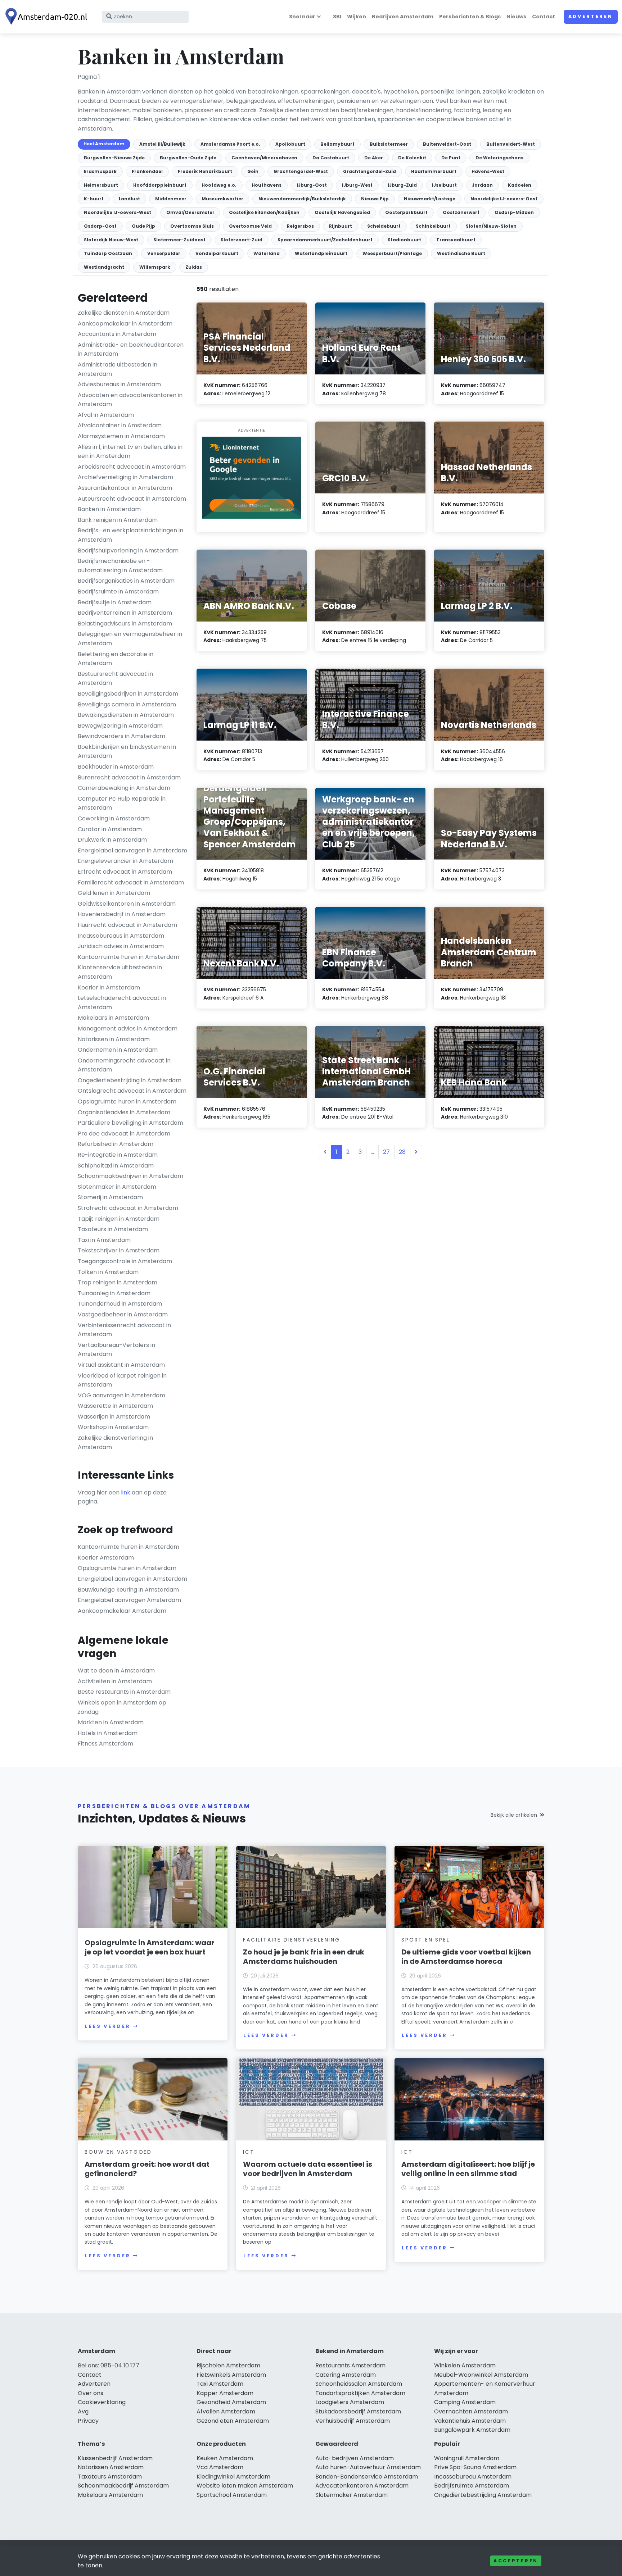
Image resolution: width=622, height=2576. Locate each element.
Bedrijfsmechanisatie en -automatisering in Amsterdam (120, 566)
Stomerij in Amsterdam (110, 1197)
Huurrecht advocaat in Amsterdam (127, 925)
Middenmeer (171, 199)
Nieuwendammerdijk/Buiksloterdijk (302, 199)
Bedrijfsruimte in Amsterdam (118, 591)
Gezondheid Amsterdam (231, 2402)
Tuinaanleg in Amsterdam (114, 1293)
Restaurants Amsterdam (350, 2365)
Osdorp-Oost (100, 226)
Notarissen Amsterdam (111, 2467)
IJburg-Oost (312, 185)
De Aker (374, 158)
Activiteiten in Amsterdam (115, 1681)
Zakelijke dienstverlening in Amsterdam (115, 1442)
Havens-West (488, 171)
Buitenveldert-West (511, 144)
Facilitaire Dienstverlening (292, 1940)
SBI (337, 17)
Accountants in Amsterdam (117, 334)
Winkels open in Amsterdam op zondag (122, 1707)
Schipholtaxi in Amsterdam (116, 1166)
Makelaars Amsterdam (110, 2495)
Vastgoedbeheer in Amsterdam (123, 1314)
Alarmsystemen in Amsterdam (121, 436)
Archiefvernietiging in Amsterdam (125, 477)
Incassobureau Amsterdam (473, 2477)
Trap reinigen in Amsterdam (118, 1282)
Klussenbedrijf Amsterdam (115, 2458)
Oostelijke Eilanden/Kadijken (264, 212)
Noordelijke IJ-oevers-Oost (504, 199)
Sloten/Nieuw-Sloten (491, 226)
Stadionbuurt (404, 240)
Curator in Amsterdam (110, 829)
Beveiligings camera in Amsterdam (127, 704)
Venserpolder (164, 253)
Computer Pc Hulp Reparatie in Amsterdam (122, 803)
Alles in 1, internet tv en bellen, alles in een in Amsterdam (130, 452)
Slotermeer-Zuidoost (179, 240)
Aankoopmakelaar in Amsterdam (125, 324)
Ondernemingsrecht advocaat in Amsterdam (124, 1065)
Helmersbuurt (101, 185)
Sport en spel (425, 1940)
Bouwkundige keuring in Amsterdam (128, 1590)
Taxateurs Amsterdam (110, 2477)
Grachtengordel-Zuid (369, 171)
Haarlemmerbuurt (434, 171)
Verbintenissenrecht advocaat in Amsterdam (124, 1330)
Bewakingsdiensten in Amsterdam (126, 715)
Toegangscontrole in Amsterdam (125, 1261)
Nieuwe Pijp (375, 199)
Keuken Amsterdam (225, 2458)
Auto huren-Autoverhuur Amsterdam (368, 2467)
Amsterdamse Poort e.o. (230, 144)
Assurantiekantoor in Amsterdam (125, 488)
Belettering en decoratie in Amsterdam (116, 659)
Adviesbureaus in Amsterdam (119, 384)
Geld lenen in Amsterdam (114, 893)
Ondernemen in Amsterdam (118, 1050)
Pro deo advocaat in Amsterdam (124, 1134)
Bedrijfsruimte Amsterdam (472, 2486)
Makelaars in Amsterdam (113, 1018)
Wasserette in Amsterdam (115, 1406)
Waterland (267, 253)
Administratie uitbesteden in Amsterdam (118, 369)
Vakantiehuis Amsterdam (470, 2421)
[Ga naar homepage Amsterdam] (48, 17)
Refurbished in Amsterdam (116, 1144)
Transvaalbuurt (456, 240)
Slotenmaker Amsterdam (351, 2495)
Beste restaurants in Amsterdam (124, 1692)
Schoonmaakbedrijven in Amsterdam (130, 1176)
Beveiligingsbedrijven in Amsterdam (128, 694)
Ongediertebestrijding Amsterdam (483, 2495)
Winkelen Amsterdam (465, 2365)
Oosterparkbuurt (406, 212)
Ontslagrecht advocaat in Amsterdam (132, 1091)
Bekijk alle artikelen (514, 1815)
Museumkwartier (222, 199)
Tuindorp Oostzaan (108, 253)
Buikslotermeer (389, 144)
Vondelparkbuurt (217, 253)
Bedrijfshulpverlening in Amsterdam (128, 550)
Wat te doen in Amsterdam (116, 1671)
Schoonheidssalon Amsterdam (359, 2384)
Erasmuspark (100, 171)
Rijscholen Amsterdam (228, 2365)
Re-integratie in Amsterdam (118, 1155)
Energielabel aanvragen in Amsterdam (132, 850)
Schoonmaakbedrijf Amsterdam (123, 2486)
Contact (544, 17)
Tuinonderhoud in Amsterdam (120, 1304)
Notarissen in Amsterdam (114, 1039)
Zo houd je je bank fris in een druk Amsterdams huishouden (304, 1957)
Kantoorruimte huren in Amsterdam (129, 957)
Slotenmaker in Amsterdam (117, 1187)
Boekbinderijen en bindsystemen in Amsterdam (127, 752)
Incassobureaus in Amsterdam (121, 936)
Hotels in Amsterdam (108, 1733)
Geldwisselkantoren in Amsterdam (127, 904)
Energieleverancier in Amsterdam (125, 861)
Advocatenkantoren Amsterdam (362, 2486)
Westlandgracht (104, 267)
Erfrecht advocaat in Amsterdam (125, 872)
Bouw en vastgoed (118, 2152)
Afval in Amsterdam (106, 415)
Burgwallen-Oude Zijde (188, 158)
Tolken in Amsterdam (108, 1272)
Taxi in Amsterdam (104, 1240)
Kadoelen (520, 185)
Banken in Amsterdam (109, 509)
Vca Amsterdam (220, 2467)
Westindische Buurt (461, 253)
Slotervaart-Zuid (242, 240)
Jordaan (482, 185)
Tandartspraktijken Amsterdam (360, 2393)
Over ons (91, 2393)
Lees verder (108, 2026)
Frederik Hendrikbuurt (205, 171)
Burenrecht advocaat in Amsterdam (129, 777)
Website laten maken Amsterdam (245, 2486)
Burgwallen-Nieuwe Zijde (114, 158)
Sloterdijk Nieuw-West (111, 240)
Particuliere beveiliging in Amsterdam (130, 1123)
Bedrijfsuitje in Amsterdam (115, 602)
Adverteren (591, 16)
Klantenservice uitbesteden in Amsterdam (120, 972)
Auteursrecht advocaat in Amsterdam (132, 499)
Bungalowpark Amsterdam (472, 2430)
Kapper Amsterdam (225, 2393)
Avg (83, 2411)
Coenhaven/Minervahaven (264, 158)
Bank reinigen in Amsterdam (118, 520)
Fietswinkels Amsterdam (231, 2375)
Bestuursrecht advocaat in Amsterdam (115, 679)
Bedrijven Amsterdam (403, 17)
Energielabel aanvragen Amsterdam (129, 1600)
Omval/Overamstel (190, 212)
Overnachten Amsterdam (471, 2411)
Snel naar (302, 17)
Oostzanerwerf (461, 212)
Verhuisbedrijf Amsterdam (353, 2421)
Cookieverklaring (102, 2402)
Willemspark (155, 267)
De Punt (451, 158)
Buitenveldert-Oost (447, 144)
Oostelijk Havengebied (342, 212)
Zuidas (194, 267)
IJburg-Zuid (402, 185)
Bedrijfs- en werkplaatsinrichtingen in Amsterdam (130, 535)
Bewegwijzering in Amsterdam (120, 726)
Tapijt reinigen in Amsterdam (119, 1219)
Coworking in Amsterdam (114, 818)
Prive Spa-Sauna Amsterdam (475, 2467)
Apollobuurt (290, 144)
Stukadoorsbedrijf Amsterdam (358, 2411)
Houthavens (267, 185)
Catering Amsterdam (346, 2375)
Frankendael (147, 171)
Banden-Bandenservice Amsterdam (367, 2477)
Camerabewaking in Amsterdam (124, 788)
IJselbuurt (444, 185)
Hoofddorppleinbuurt (160, 185)
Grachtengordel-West (301, 171)
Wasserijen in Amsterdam (114, 1417)
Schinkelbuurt (433, 226)
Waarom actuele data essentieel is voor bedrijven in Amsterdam (308, 2169)
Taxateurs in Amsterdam (113, 1229)
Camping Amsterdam (465, 2402)
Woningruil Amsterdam (467, 2458)
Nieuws (516, 17)
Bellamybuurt (337, 144)
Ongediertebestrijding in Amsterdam (130, 1080)
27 (386, 1152)
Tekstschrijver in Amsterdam (119, 1250)
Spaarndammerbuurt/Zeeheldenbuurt (325, 240)
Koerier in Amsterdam (109, 987)
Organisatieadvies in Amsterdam (124, 1112)
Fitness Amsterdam (105, 1744)
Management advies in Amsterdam (128, 1028)
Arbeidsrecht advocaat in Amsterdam (132, 467)
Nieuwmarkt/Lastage (430, 199)
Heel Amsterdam (104, 144)
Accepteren (516, 2561)
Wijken (357, 17)
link (126, 1492)
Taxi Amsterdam (220, 2384)
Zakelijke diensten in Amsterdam (124, 313)
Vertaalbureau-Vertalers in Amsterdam (116, 1350)
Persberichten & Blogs (470, 17)
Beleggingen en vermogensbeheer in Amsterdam (130, 639)
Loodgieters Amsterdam (350, 2402)
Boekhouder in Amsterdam (116, 767)
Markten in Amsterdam (111, 1722)
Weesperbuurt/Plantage (392, 253)
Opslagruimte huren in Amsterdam (127, 1102)
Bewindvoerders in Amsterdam (121, 736)
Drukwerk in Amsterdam (112, 840)
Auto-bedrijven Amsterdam (355, 2458)
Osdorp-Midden (514, 212)
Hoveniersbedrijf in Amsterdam (122, 914)
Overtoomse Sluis (192, 226)
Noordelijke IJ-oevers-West (118, 212)
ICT (249, 2152)
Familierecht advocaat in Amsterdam (131, 882)
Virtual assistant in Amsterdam (121, 1365)
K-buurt (94, 199)
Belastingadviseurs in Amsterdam (125, 623)
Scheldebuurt (384, 226)
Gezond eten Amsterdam (233, 2421)
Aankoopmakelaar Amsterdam (122, 1611)
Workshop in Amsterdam (113, 1427)
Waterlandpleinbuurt (321, 253)
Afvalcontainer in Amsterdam (120, 425)
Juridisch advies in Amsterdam (121, 946)
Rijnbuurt (341, 226)
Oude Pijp (143, 226)
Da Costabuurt (331, 158)
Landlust (129, 199)
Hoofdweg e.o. (219, 185)
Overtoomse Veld (250, 226)
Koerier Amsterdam (106, 1558)
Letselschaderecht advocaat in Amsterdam (122, 1003)
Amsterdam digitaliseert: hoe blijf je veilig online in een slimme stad (468, 2169)
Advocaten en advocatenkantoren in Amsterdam (130, 400)
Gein (253, 171)
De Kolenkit (412, 158)
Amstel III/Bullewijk (162, 144)
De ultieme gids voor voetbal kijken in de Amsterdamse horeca (466, 1957)
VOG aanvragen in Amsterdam (121, 1395)
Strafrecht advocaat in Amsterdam (128, 1208)
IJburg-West (357, 185)
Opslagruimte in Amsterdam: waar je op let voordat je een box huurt (150, 1947)
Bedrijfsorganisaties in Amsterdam (126, 581)
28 (402, 1152)
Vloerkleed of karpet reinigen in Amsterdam (122, 1380)
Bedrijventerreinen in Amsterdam (125, 613)
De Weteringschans (499, 158)
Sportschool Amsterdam (232, 2495)
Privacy (88, 2421)
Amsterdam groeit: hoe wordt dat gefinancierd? (147, 2169)
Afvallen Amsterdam (226, 2411)
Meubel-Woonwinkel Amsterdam (481, 2375)
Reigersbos (300, 226)
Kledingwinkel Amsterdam (233, 2477)
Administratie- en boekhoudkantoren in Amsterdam (131, 349)
